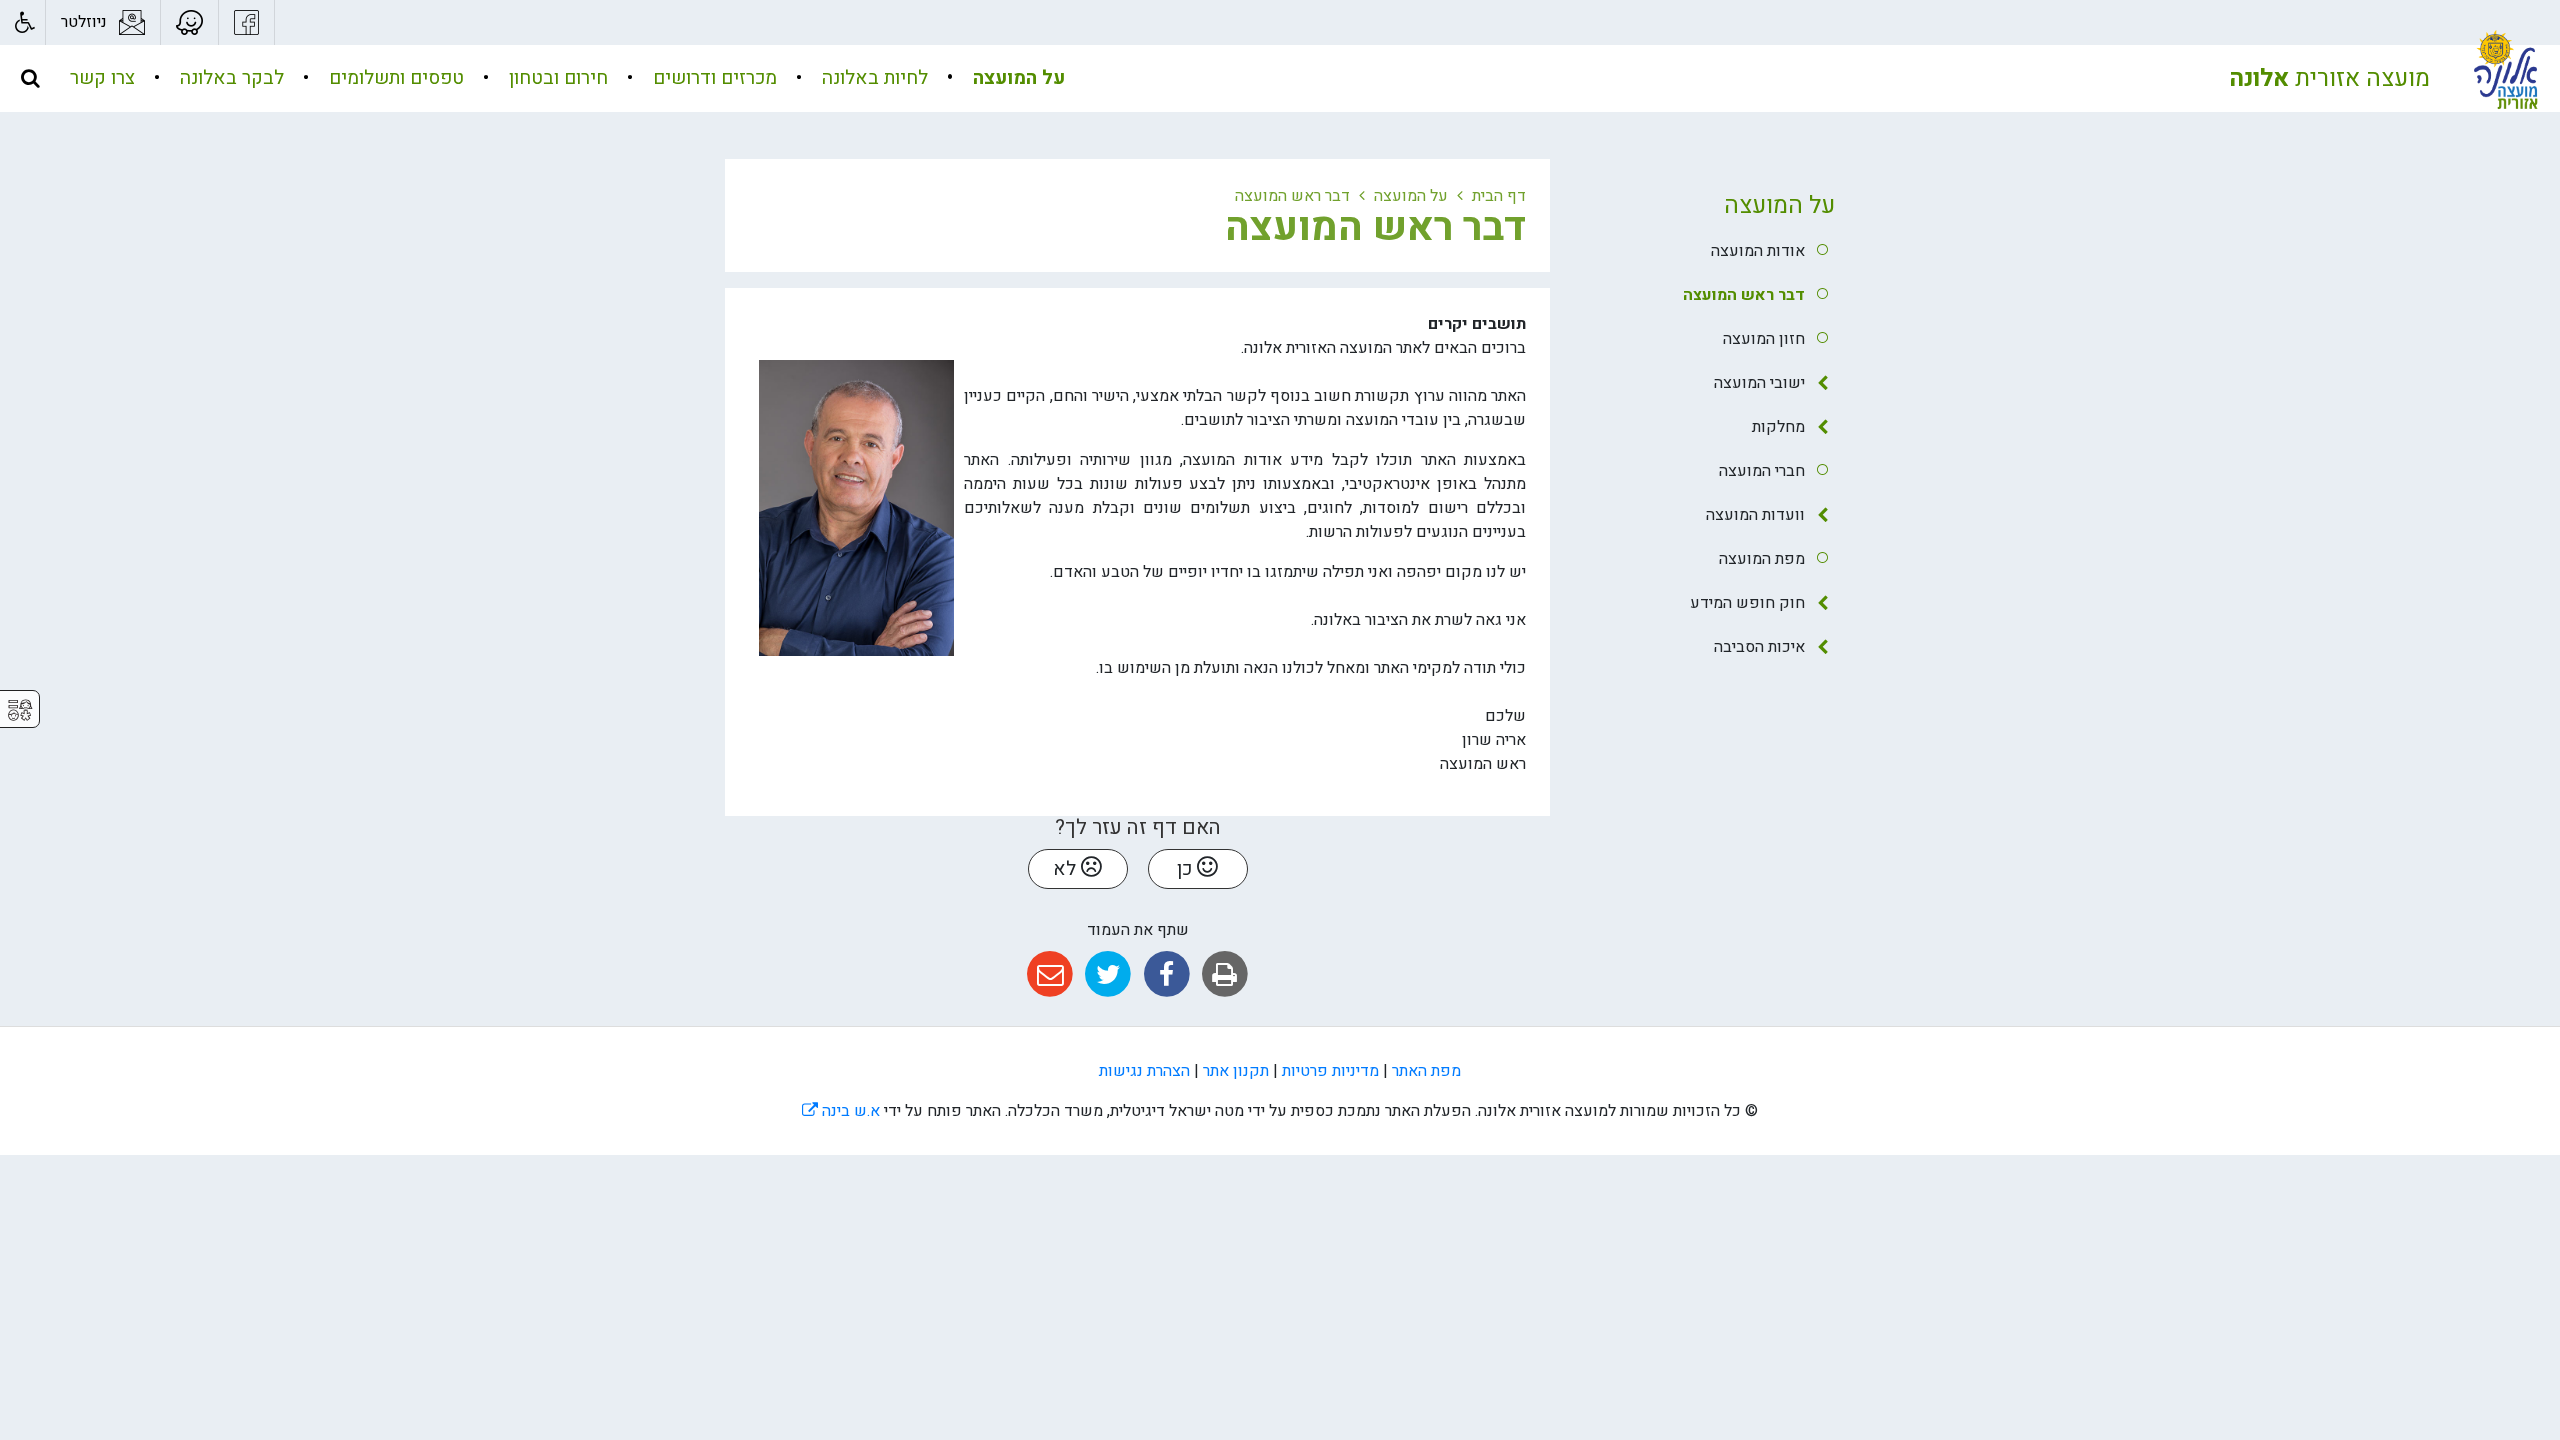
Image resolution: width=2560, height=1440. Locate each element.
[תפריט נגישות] (22, 22)
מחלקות (1778, 427)
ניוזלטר (84, 22)
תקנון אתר (1236, 1071)
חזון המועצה (1764, 339)
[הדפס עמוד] (1224, 974)
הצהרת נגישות (1144, 1071)
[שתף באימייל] (1049, 974)
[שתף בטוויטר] (1108, 974)
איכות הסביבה (1759, 647)
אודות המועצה (1758, 251)
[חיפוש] (30, 78)
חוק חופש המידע (1747, 603)
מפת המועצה (1762, 559)
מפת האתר (1426, 1071)
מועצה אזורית (2329, 78)
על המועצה (1016, 78)
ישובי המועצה (1759, 383)
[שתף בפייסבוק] (1166, 974)
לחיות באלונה (872, 78)
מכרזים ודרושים (712, 78)
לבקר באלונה (229, 78)
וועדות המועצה (1755, 515)
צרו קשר (102, 78)
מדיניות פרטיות (1330, 1071)
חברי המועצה (1762, 471)
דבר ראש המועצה (1744, 295)
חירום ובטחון (556, 78)
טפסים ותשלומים (394, 78)
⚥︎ (20, 710)
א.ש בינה (841, 1111)
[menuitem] (998, 78)
